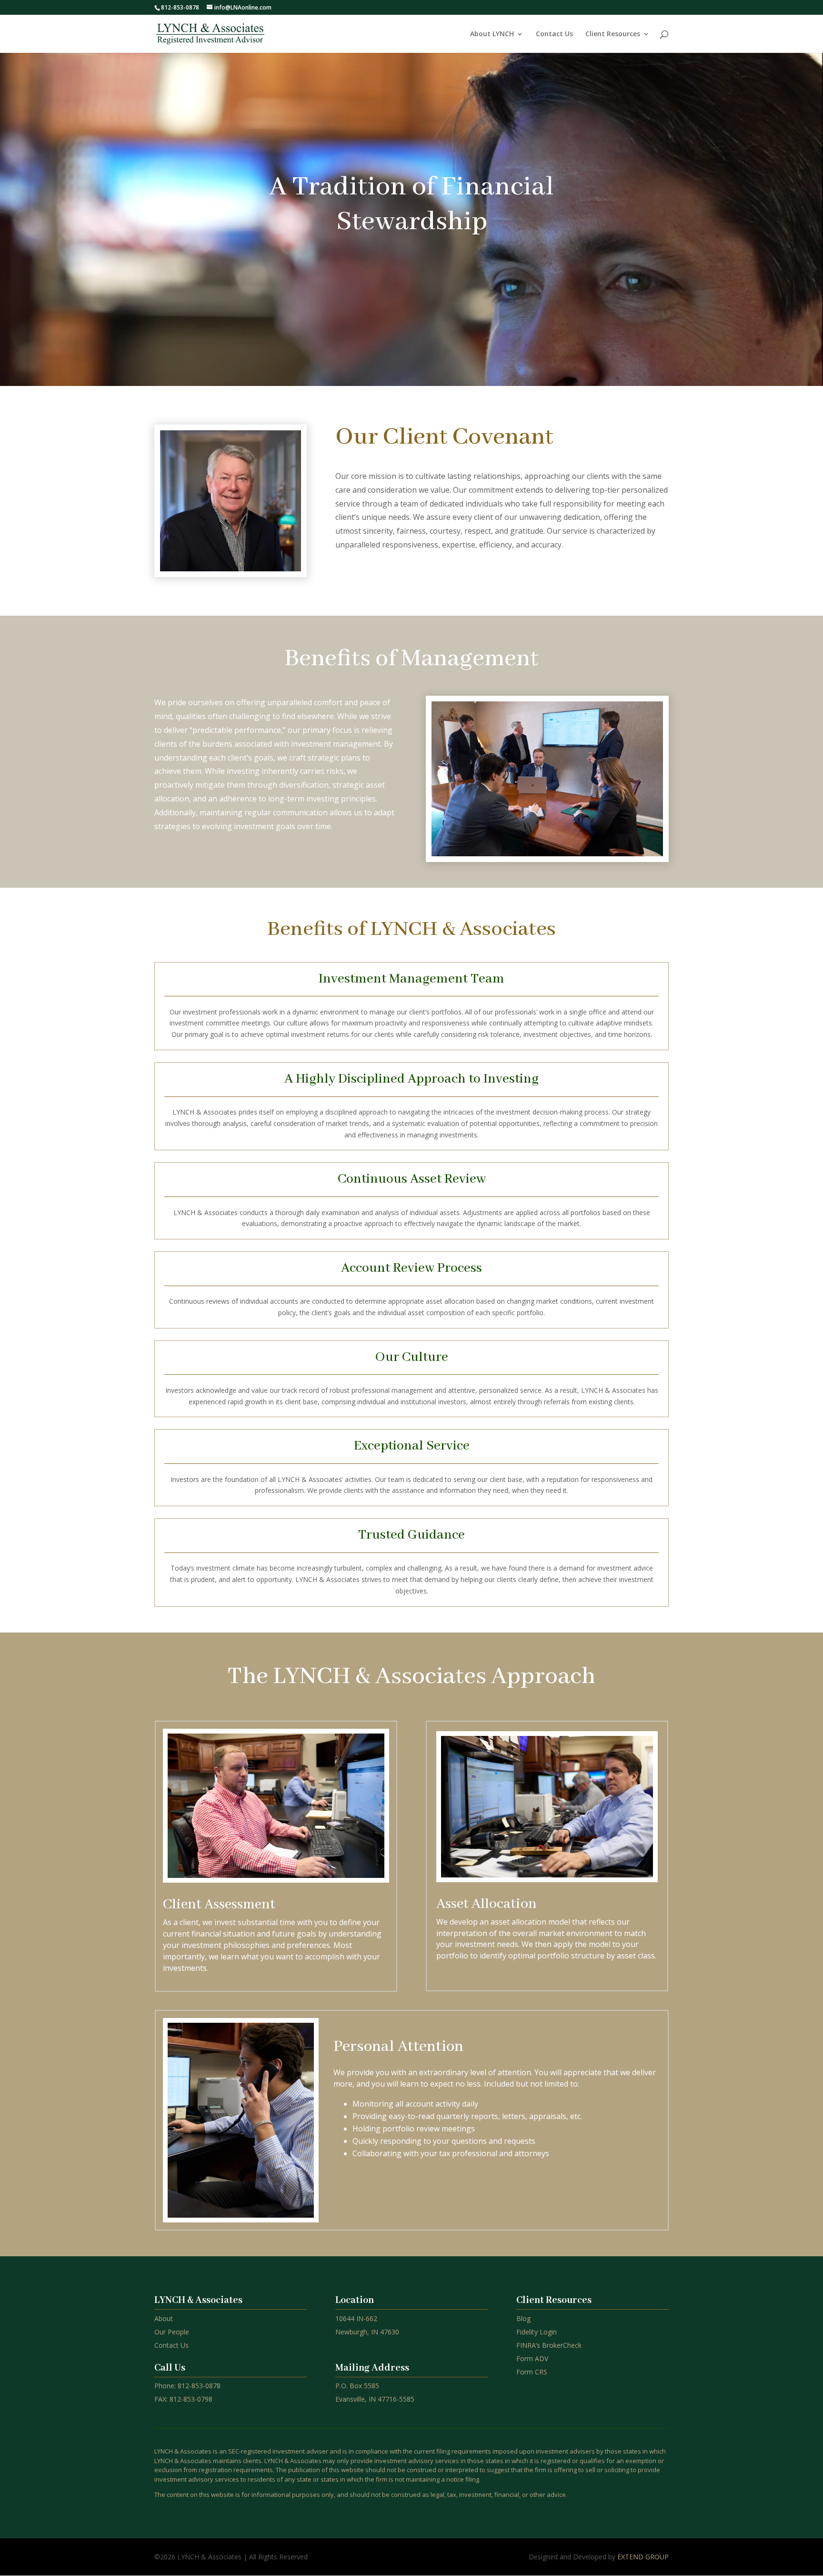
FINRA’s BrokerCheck (549, 2345)
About (164, 2318)
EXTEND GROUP (643, 2557)
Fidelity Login (537, 2332)
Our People (172, 2332)
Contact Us (554, 34)
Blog (523, 2318)
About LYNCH (492, 34)
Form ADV (532, 2358)
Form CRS (532, 2372)
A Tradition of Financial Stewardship (411, 205)
